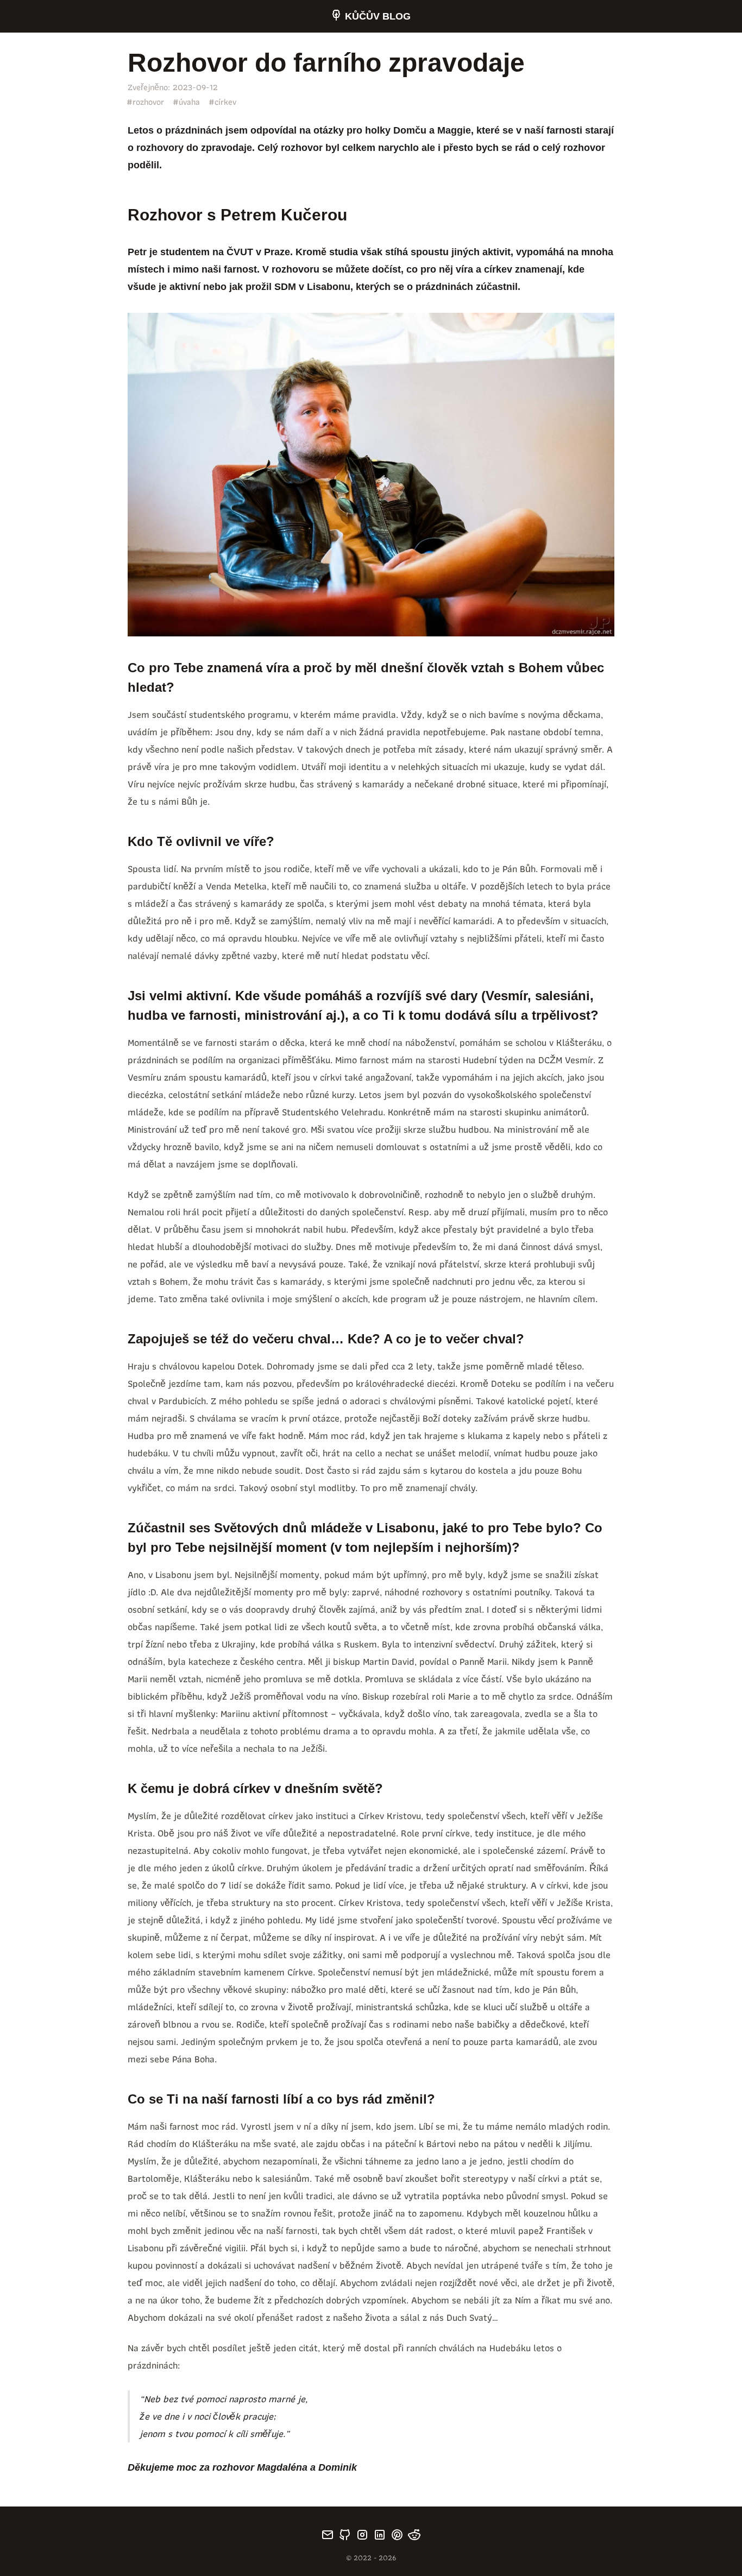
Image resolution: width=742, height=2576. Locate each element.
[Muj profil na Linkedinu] (380, 2535)
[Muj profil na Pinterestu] (397, 2535)
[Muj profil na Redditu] (414, 2535)
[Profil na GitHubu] (345, 2535)
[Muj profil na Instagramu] (362, 2535)
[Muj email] (328, 2535)
